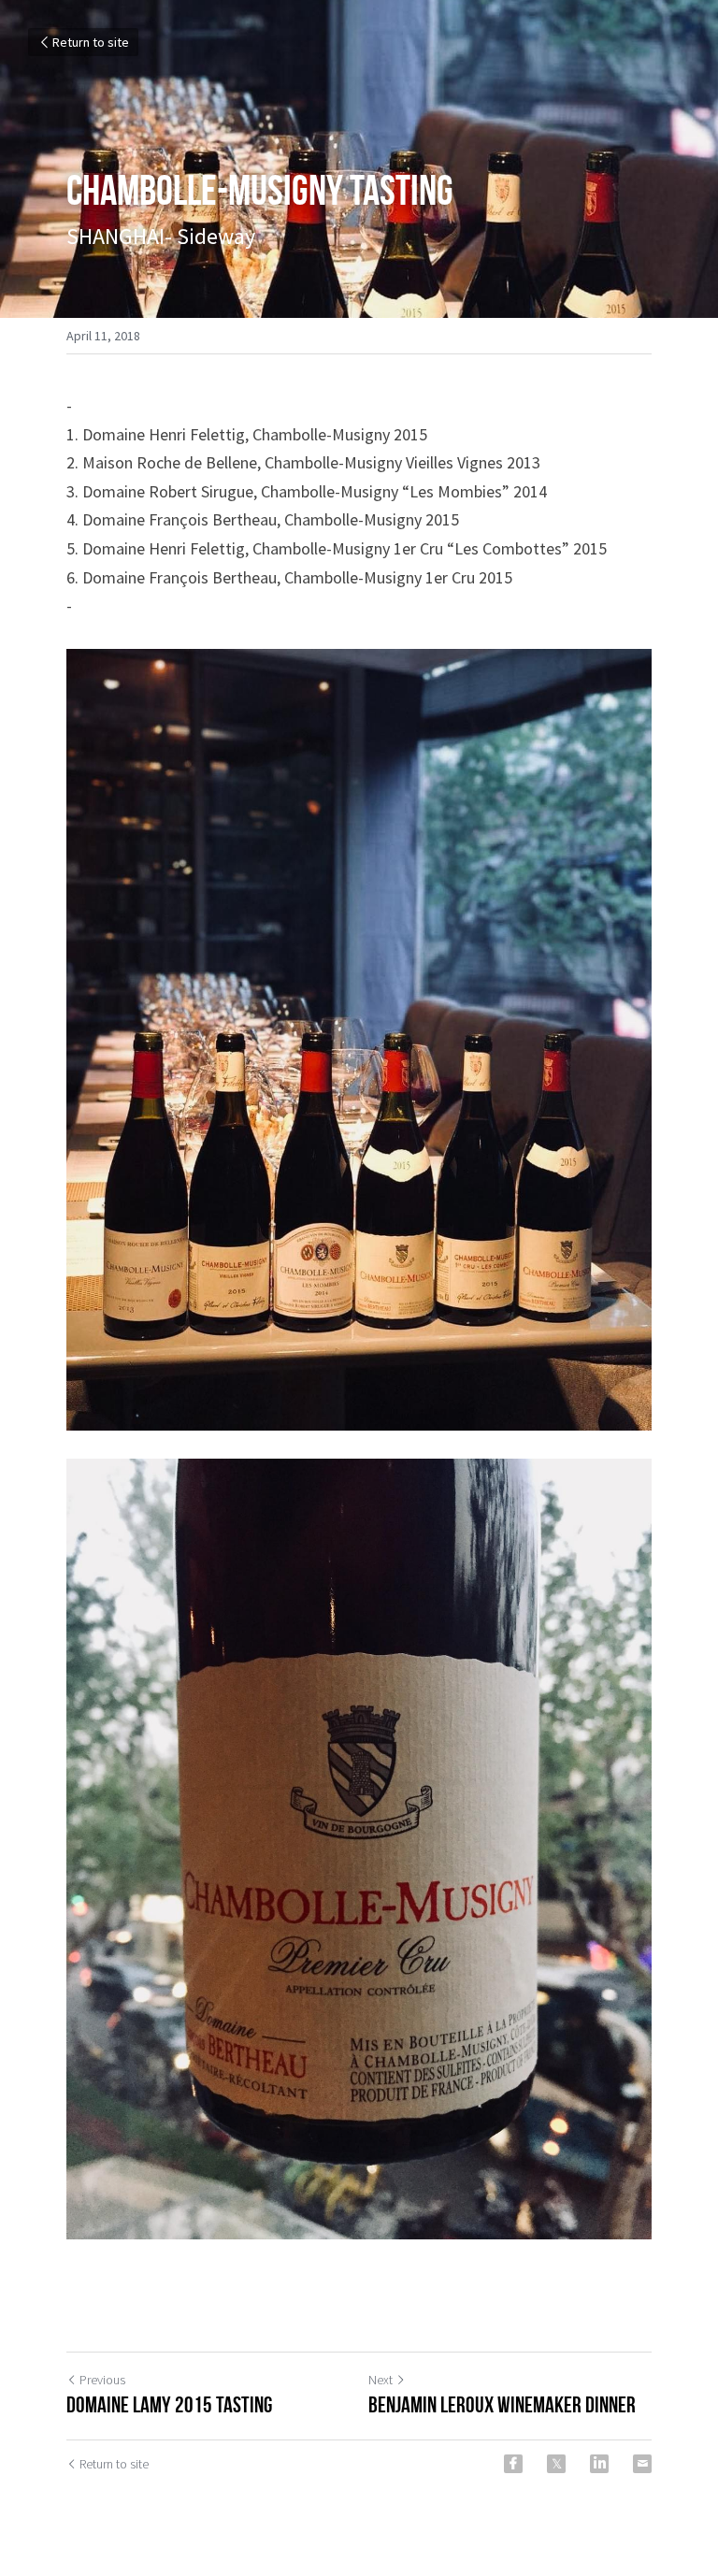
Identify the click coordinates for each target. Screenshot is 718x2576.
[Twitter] (556, 2464)
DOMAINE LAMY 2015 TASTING (169, 2405)
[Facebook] (513, 2464)
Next (381, 2380)
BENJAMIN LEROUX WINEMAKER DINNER (502, 2405)
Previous (102, 2380)
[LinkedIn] (599, 2464)
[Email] (642, 2464)
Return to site (91, 42)
